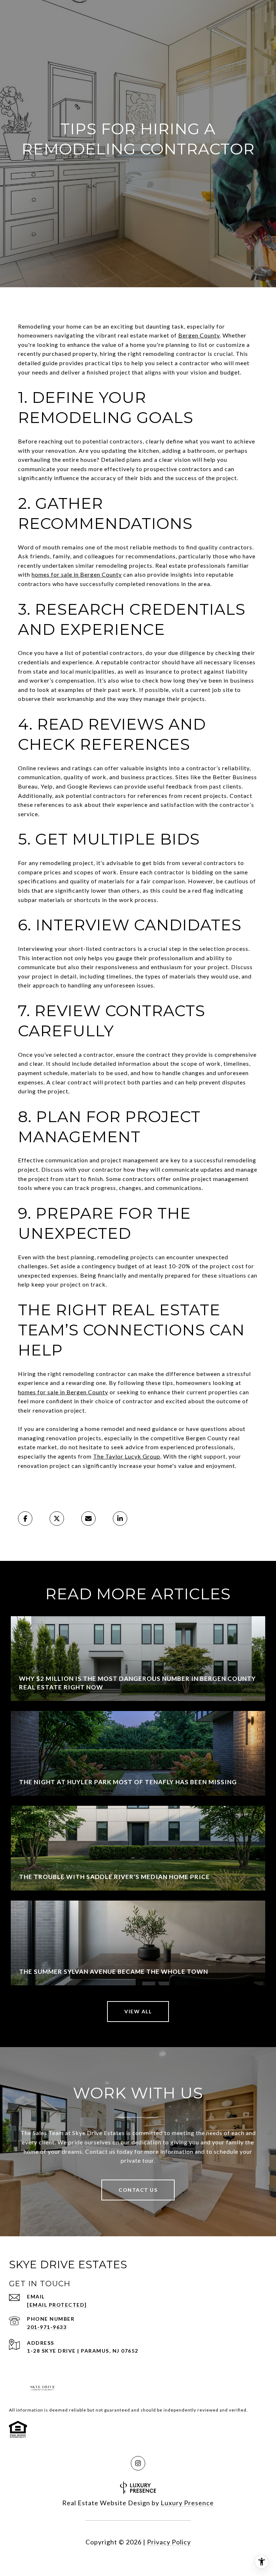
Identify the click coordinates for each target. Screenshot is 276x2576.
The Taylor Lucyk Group (127, 1456)
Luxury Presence (187, 2503)
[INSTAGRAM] (138, 2463)
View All (138, 2011)
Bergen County (199, 335)
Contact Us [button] (138, 2190)
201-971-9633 (47, 2327)
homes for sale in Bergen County (77, 574)
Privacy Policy (169, 2542)
